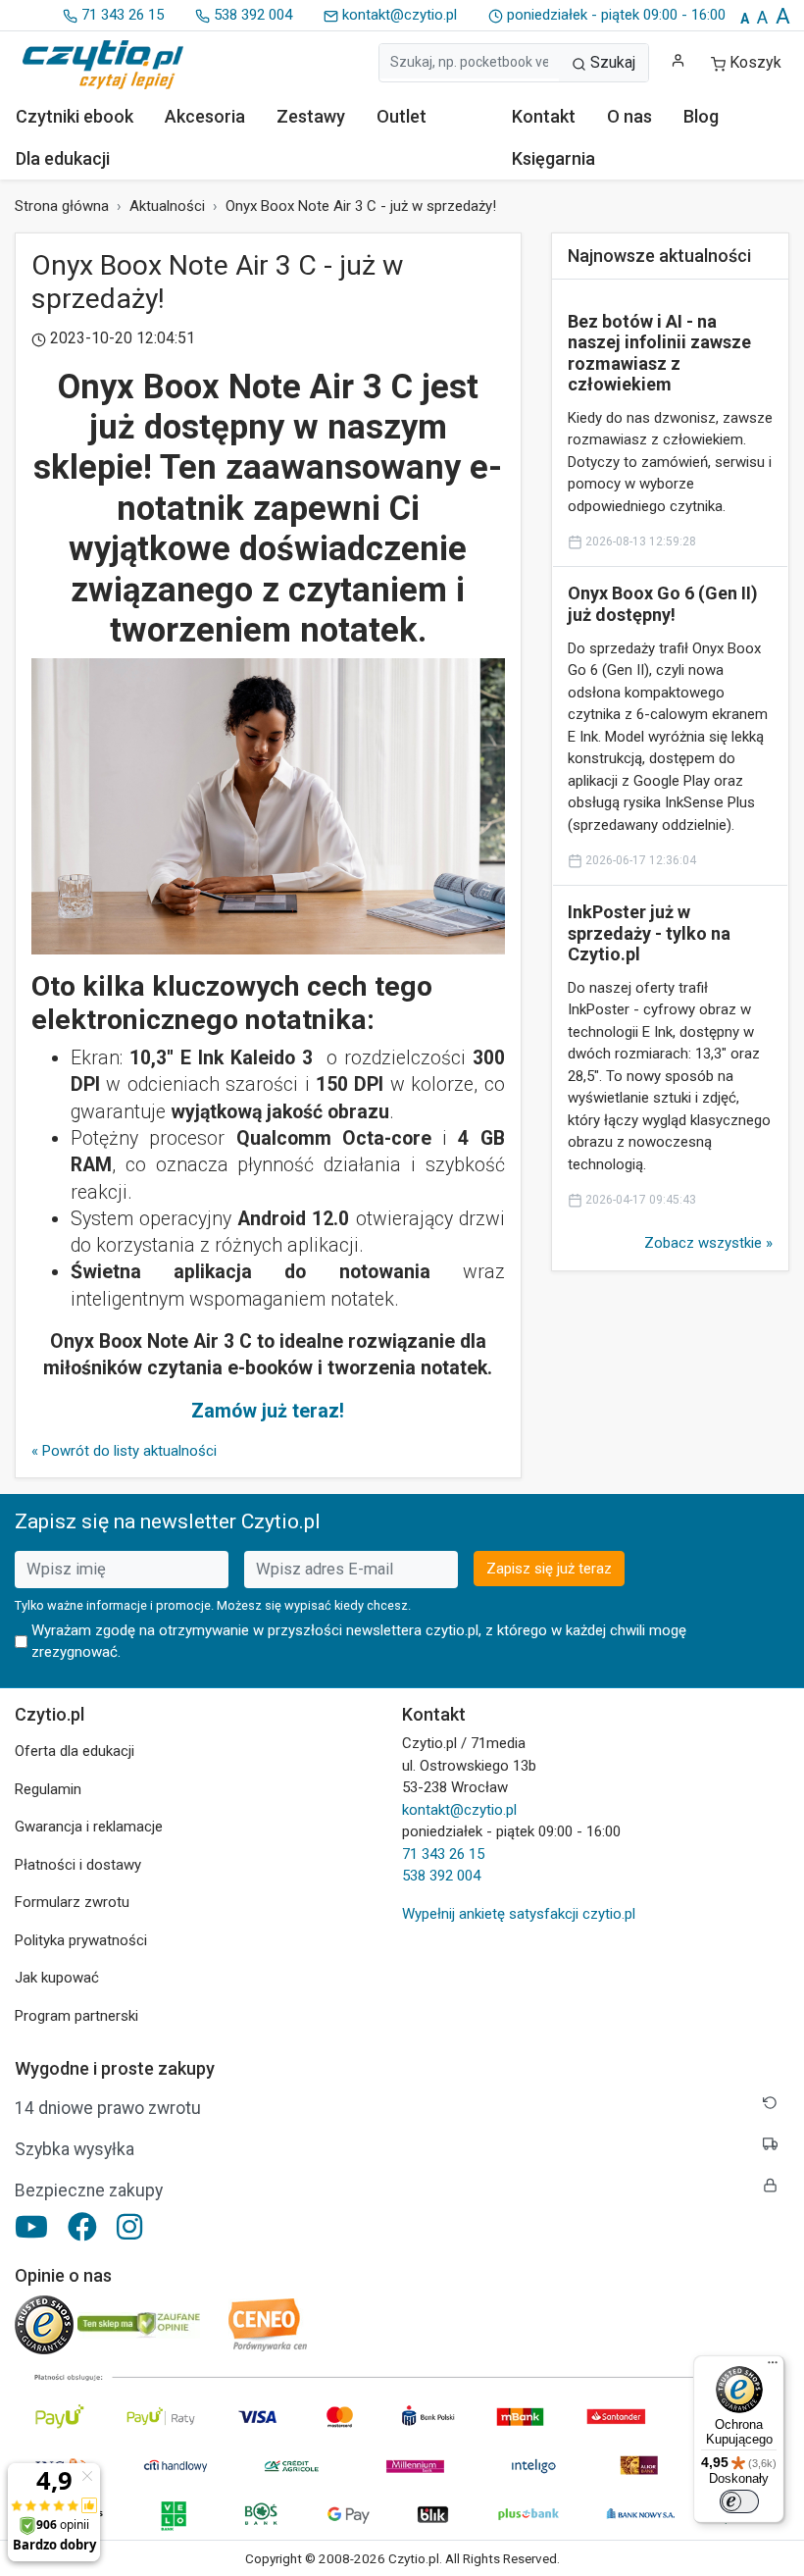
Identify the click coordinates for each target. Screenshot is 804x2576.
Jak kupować (57, 1978)
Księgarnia (553, 158)
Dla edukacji (63, 158)
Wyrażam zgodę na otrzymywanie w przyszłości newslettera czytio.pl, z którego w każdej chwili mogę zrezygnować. (359, 1642)
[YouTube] (31, 2227)
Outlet (402, 116)
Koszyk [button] (755, 62)
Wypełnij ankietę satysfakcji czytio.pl (519, 1914)
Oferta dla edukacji (75, 1751)
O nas (629, 116)
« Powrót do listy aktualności (124, 1451)
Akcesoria (205, 116)
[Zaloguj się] (678, 60)
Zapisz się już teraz (549, 1569)
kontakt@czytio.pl (398, 15)
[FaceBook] (82, 2227)
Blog (701, 116)
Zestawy (311, 116)
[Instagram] (129, 2227)
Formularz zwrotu (72, 1902)
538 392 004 (251, 15)
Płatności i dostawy (78, 1865)
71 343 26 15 (121, 15)
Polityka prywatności (81, 1940)
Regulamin (48, 1789)
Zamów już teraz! (268, 1411)
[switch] (739, 2501)
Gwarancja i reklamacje (89, 1827)
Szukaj (611, 62)
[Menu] (773, 2367)
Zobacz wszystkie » (708, 1243)
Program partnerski (76, 2016)
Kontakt (544, 116)
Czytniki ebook (75, 116)
